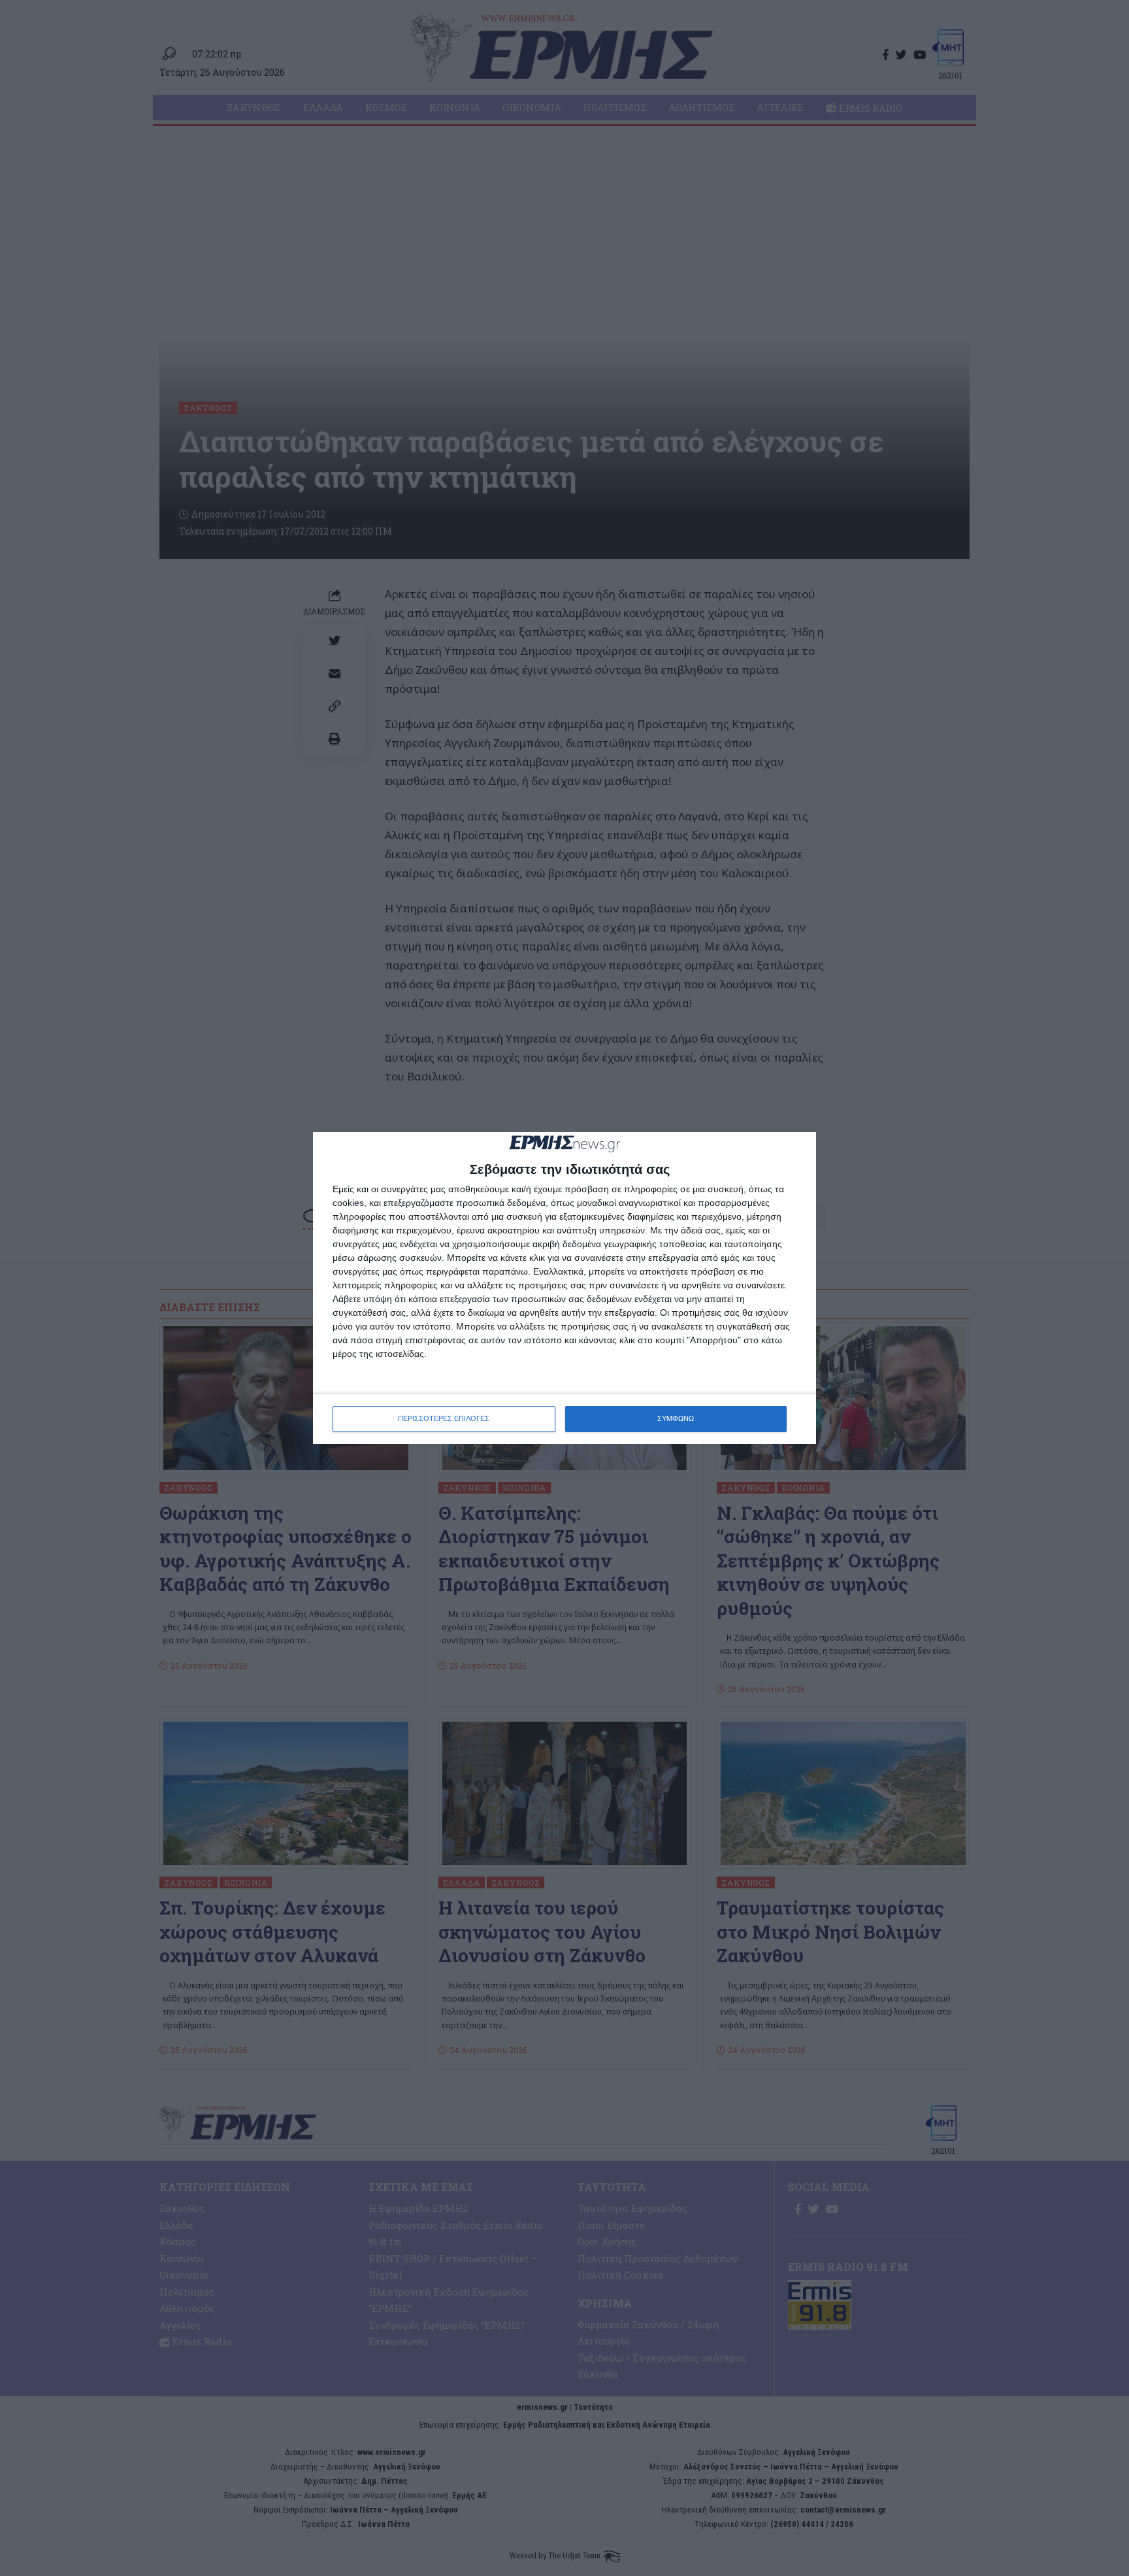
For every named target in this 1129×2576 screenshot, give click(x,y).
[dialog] (564, 1288)
